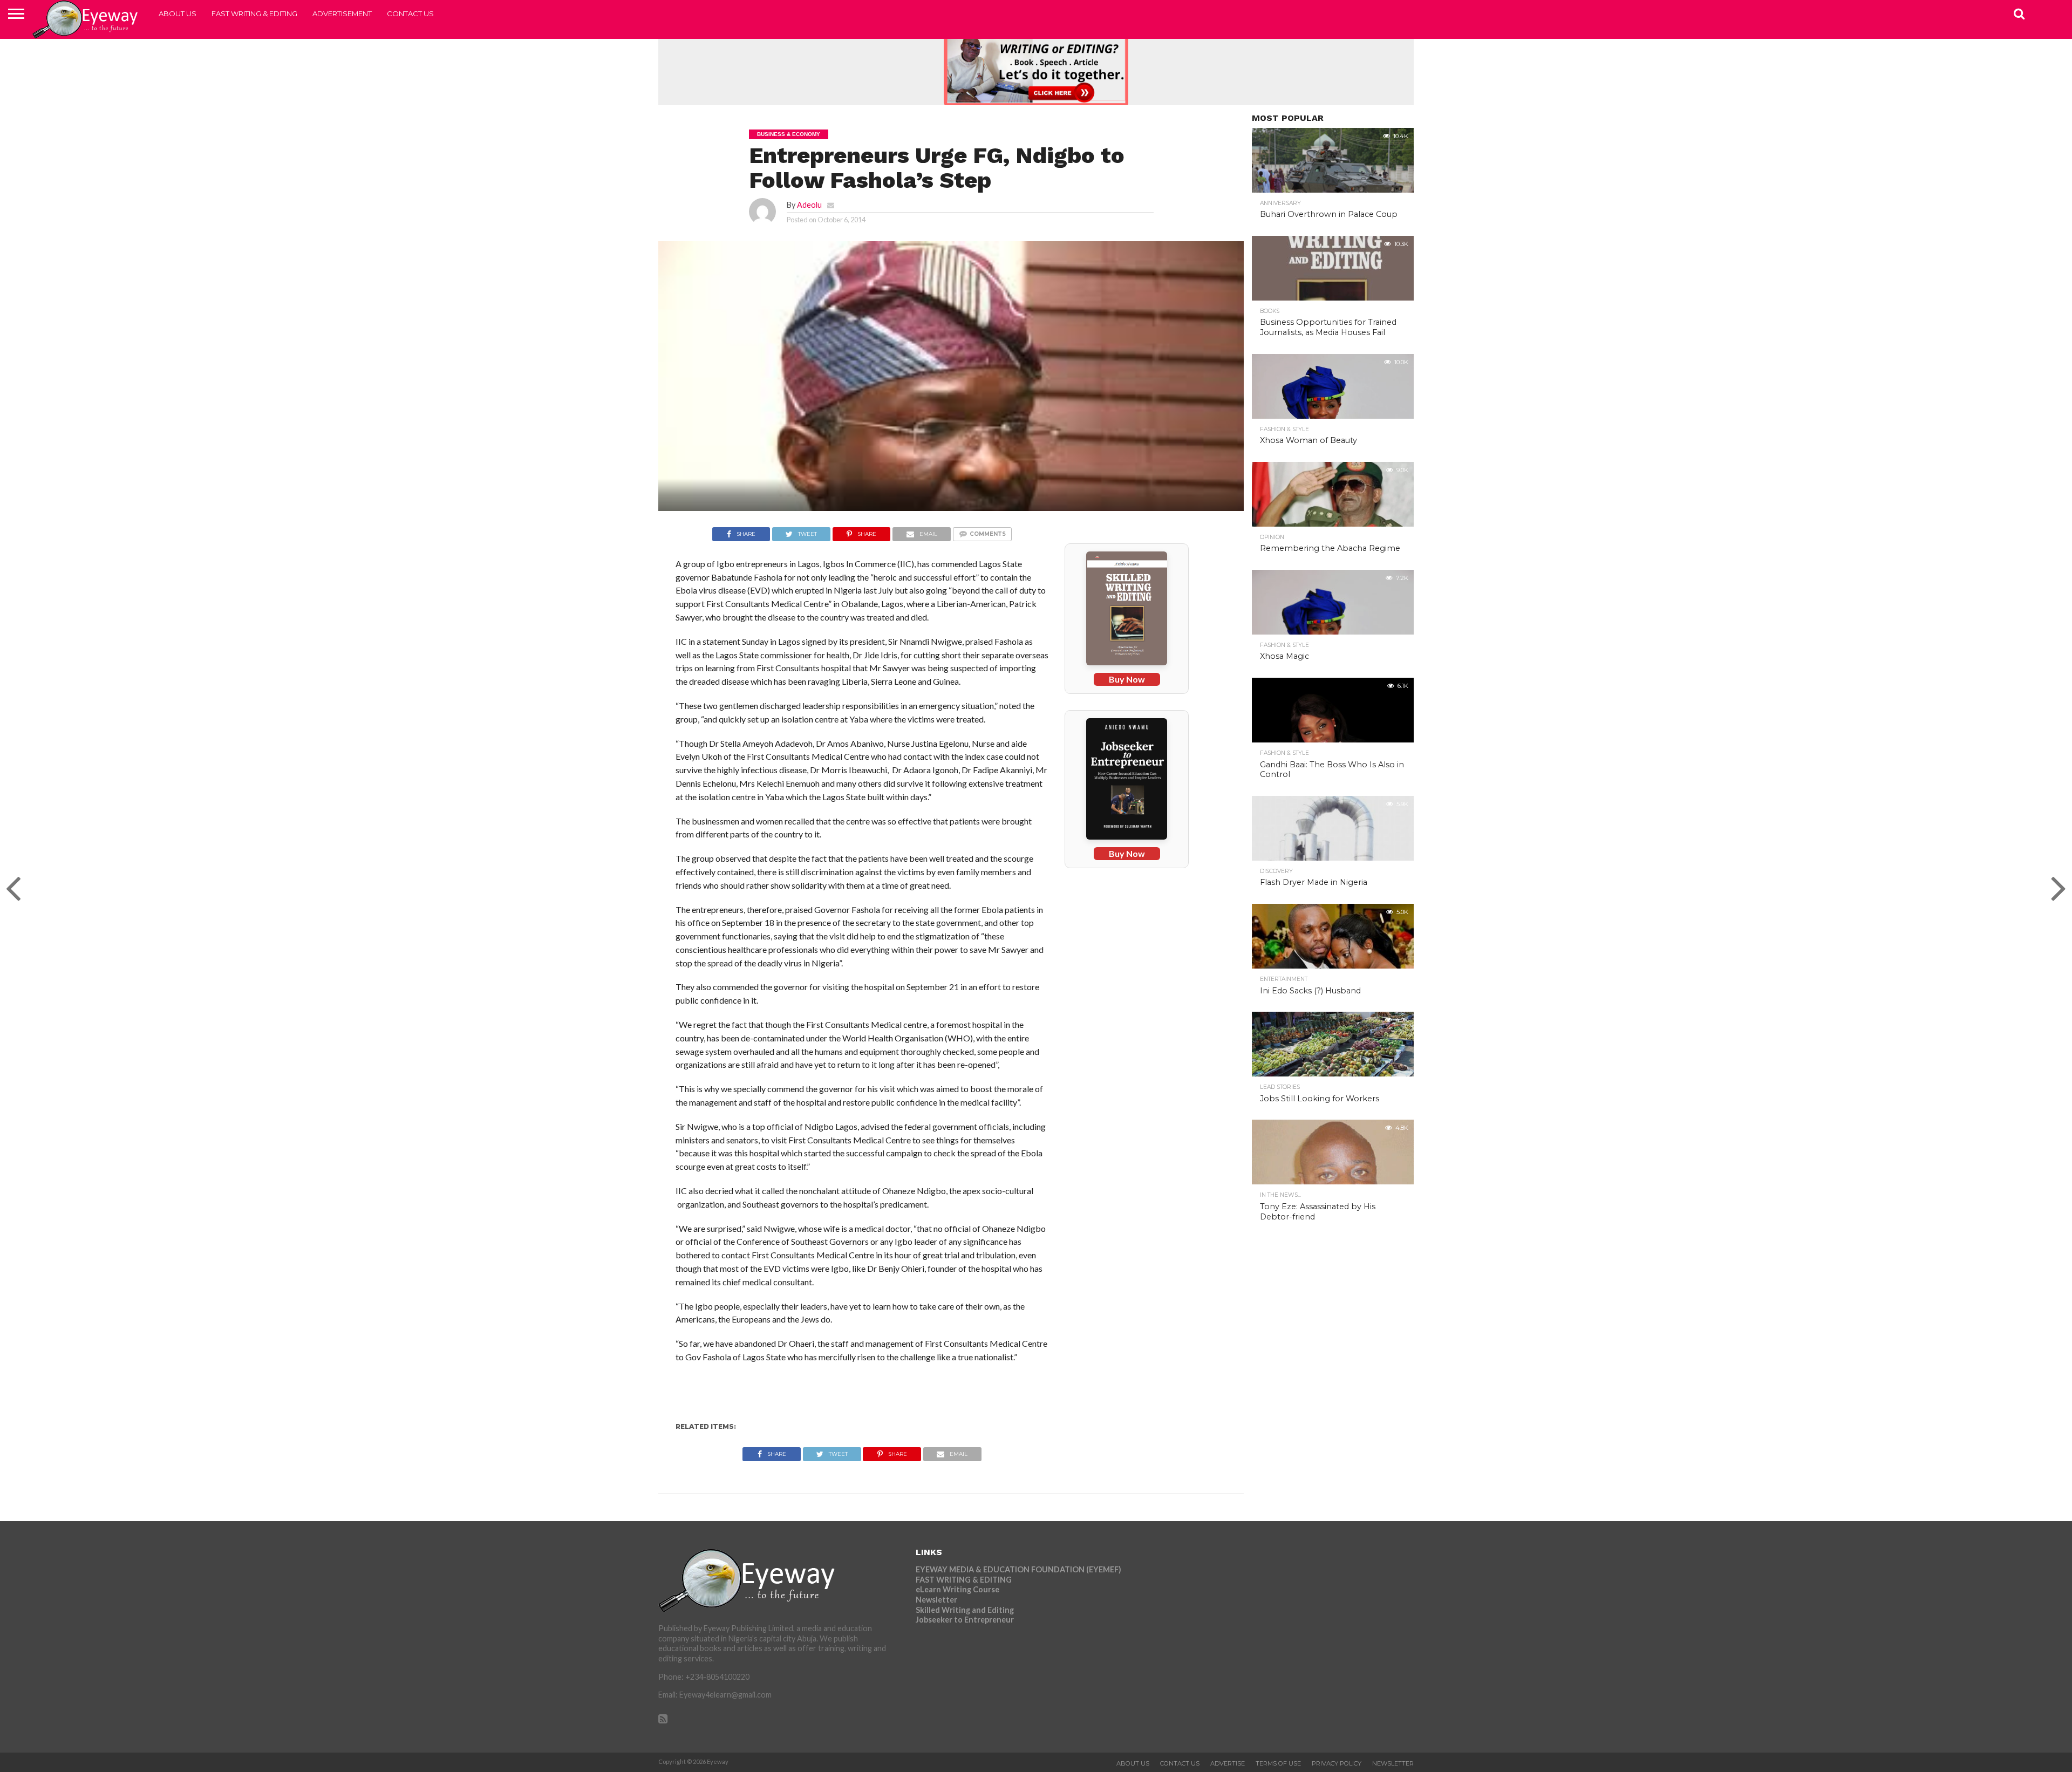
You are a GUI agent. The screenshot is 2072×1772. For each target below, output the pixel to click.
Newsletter (936, 1600)
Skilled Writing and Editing (965, 1610)
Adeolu (809, 205)
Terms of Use (1278, 1763)
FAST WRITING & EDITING (254, 13)
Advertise (1228, 1763)
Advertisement (342, 13)
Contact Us (410, 13)
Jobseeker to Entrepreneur (965, 1620)
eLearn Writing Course (957, 1589)
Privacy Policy (1337, 1763)
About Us (178, 13)
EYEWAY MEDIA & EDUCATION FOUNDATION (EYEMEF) (1018, 1569)
